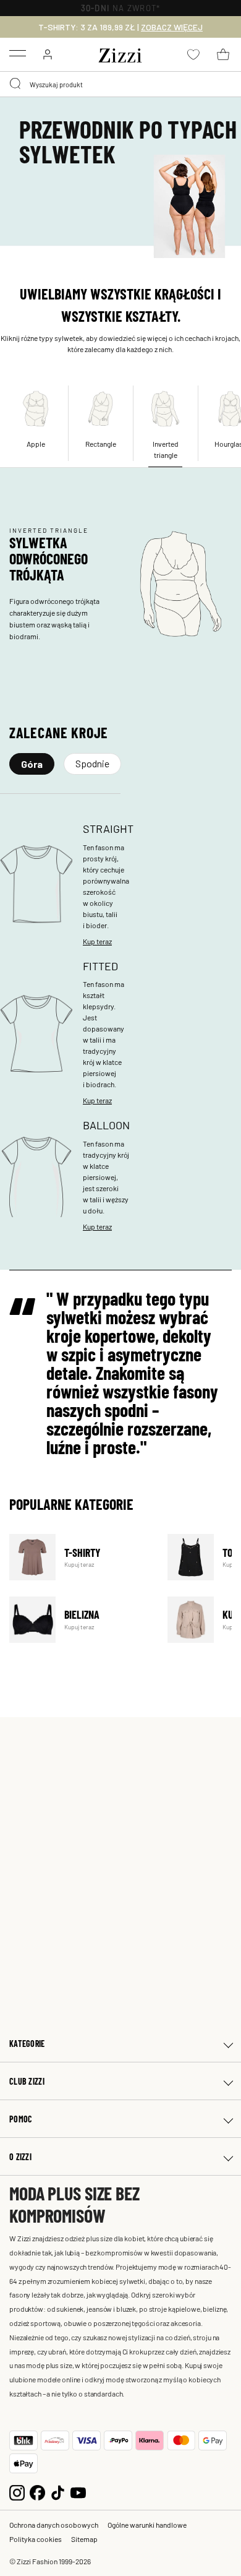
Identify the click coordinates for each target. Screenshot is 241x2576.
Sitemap (84, 2539)
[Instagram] (17, 2492)
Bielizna (81, 1620)
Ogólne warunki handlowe (147, 2525)
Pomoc (21, 2119)
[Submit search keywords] (16, 84)
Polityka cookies (36, 2539)
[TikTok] (58, 2492)
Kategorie (27, 2044)
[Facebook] (37, 2492)
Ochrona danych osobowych (54, 2525)
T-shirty (81, 1557)
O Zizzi (20, 2157)
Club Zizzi (27, 2081)
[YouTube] (78, 2492)
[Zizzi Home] (120, 53)
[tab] (32, 764)
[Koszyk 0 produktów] (223, 54)
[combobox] (120, 84)
